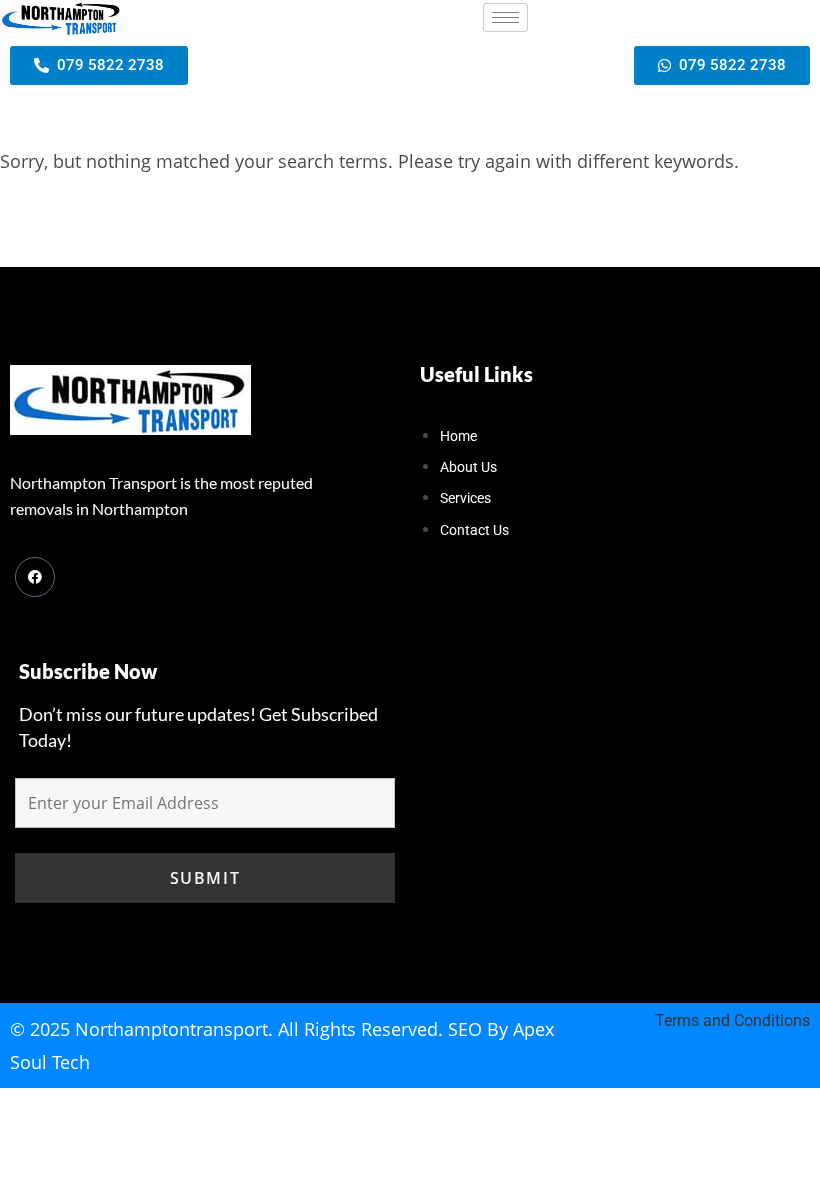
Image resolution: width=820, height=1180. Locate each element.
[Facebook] (35, 577)
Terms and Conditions (732, 1020)
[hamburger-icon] (505, 17)
